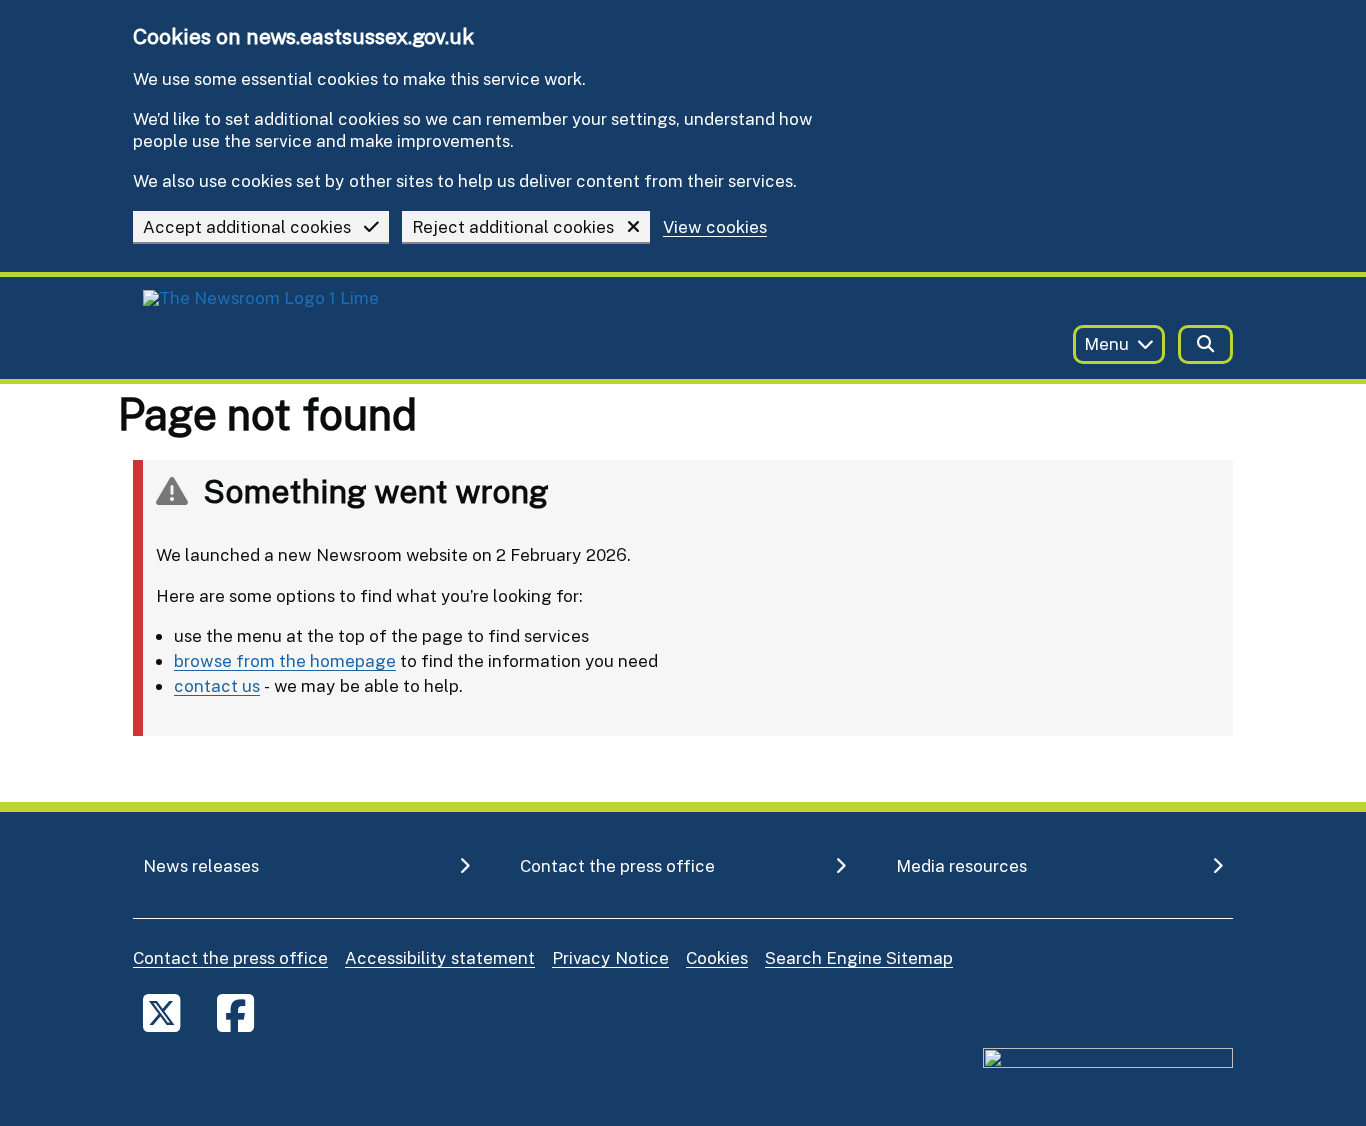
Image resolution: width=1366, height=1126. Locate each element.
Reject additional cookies (513, 226)
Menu (1106, 343)
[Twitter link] (161, 1012)
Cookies (717, 957)
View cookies (715, 227)
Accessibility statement (440, 957)
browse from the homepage (285, 660)
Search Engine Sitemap (859, 957)
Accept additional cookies (247, 226)
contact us (217, 685)
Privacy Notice (610, 957)
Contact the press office (230, 957)
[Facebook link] (235, 1012)
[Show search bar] (1205, 344)
